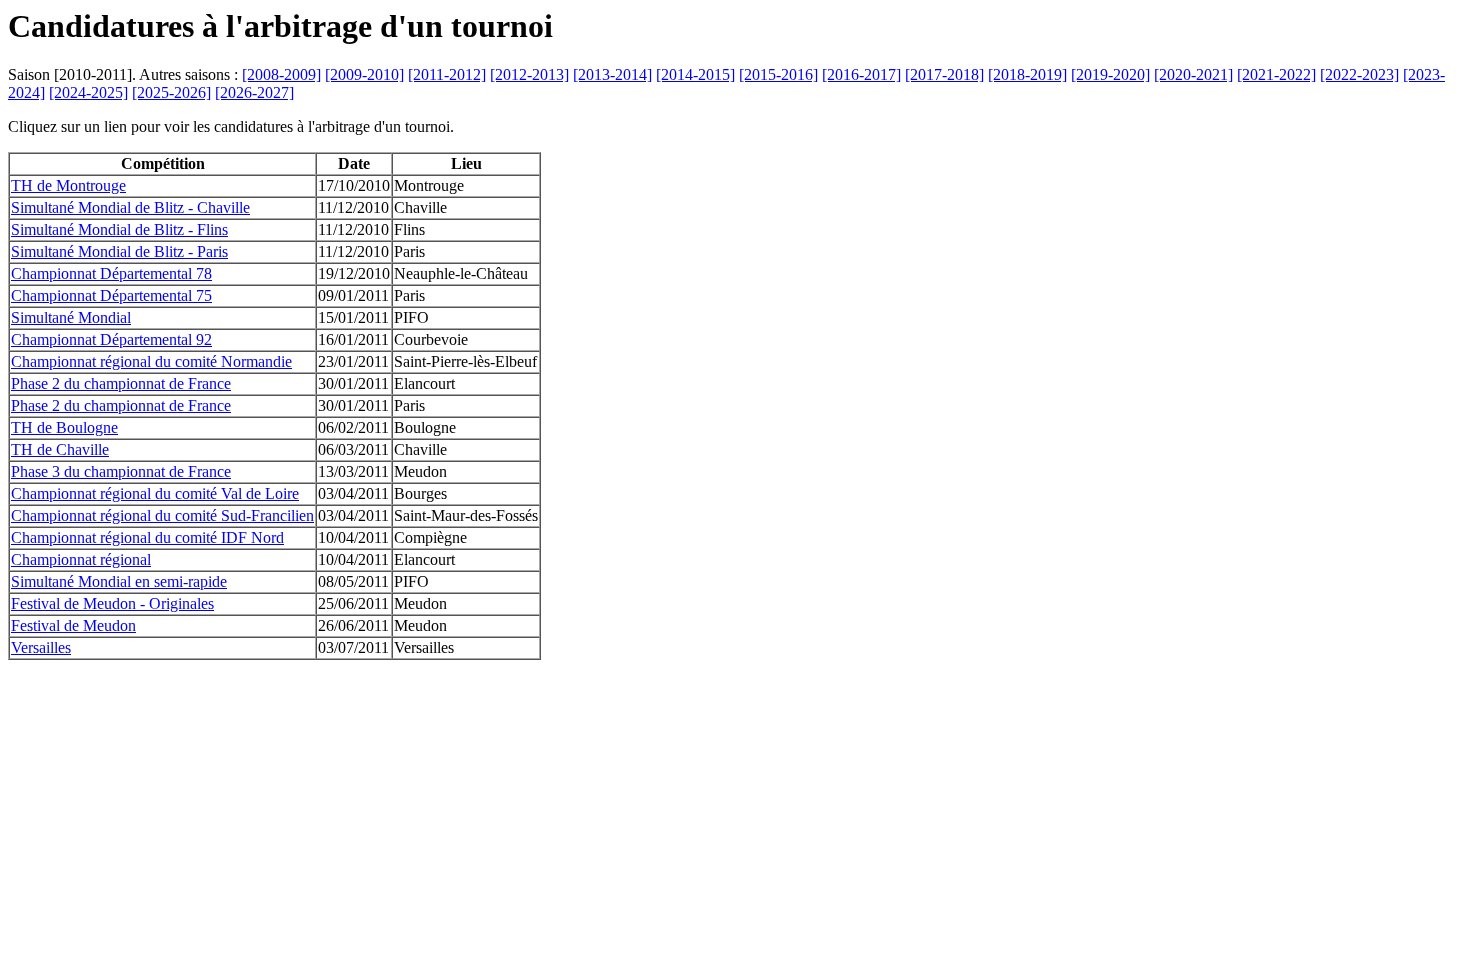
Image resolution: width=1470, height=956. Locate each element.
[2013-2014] (612, 74)
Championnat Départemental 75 (111, 295)
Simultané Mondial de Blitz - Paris (119, 251)
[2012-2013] (529, 74)
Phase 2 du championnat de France (121, 383)
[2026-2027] (254, 92)
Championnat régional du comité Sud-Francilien (162, 515)
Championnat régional (81, 559)
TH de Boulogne (64, 427)
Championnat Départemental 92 (111, 339)
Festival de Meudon (73, 625)
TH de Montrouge (68, 185)
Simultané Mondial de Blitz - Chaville (130, 207)
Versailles (41, 647)
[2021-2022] (1276, 74)
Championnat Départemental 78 (111, 273)
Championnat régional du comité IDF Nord (147, 537)
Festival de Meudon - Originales (112, 603)
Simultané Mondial (71, 317)
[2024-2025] (88, 92)
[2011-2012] (447, 74)
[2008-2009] (281, 74)
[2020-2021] (1193, 74)
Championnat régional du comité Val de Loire (155, 493)
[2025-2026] (171, 92)
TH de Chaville (60, 449)
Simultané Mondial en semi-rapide (119, 581)
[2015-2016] (778, 74)
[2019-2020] (1110, 74)
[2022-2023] (1359, 74)
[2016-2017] (861, 74)
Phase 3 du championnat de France (121, 471)
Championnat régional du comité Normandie (151, 361)
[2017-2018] (944, 74)
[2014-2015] (695, 74)
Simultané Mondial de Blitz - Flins (119, 229)
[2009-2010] (364, 74)
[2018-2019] (1027, 74)
